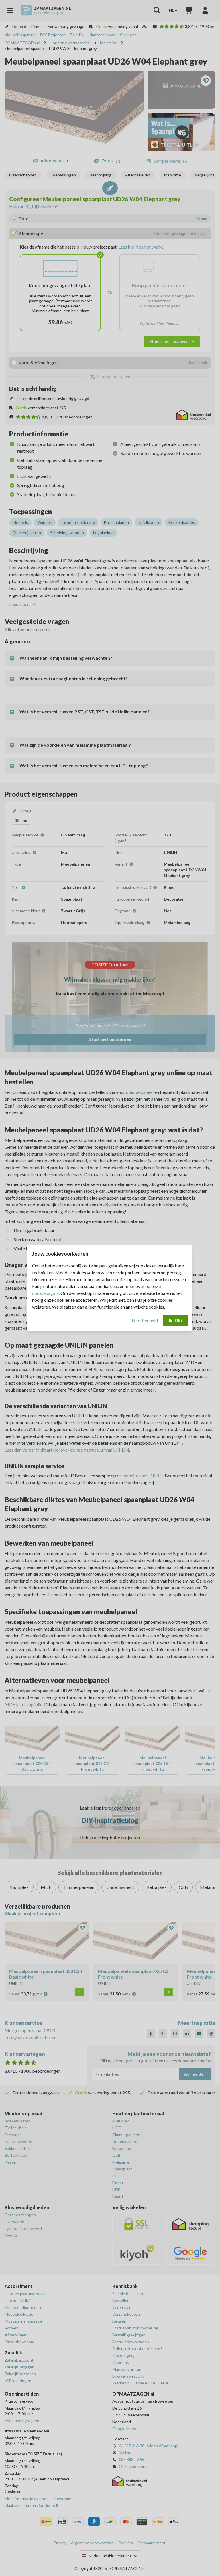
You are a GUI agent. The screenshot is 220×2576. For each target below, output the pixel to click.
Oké (179, 1320)
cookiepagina (45, 1293)
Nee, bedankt (145, 1320)
